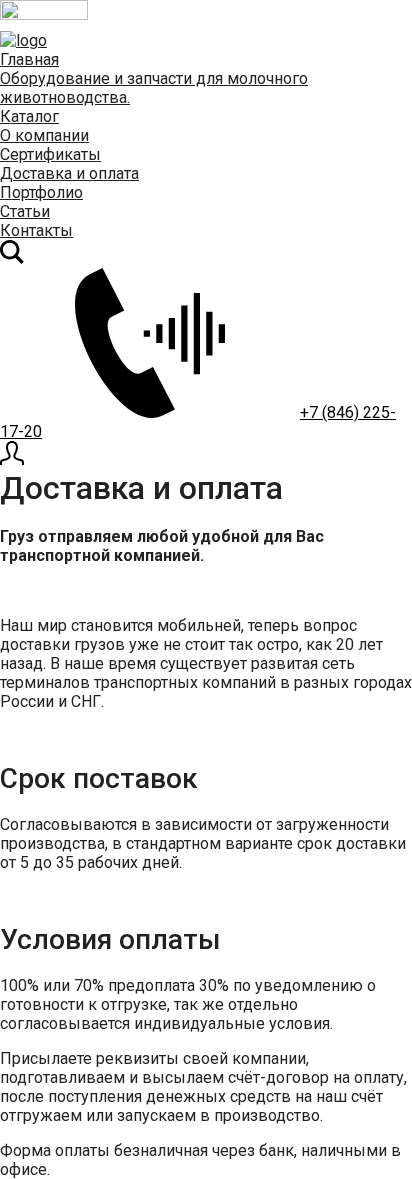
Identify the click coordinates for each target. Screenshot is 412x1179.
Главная (29, 59)
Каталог (29, 116)
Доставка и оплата (69, 173)
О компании (44, 135)
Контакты (36, 230)
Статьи (25, 211)
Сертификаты (50, 154)
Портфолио (41, 192)
